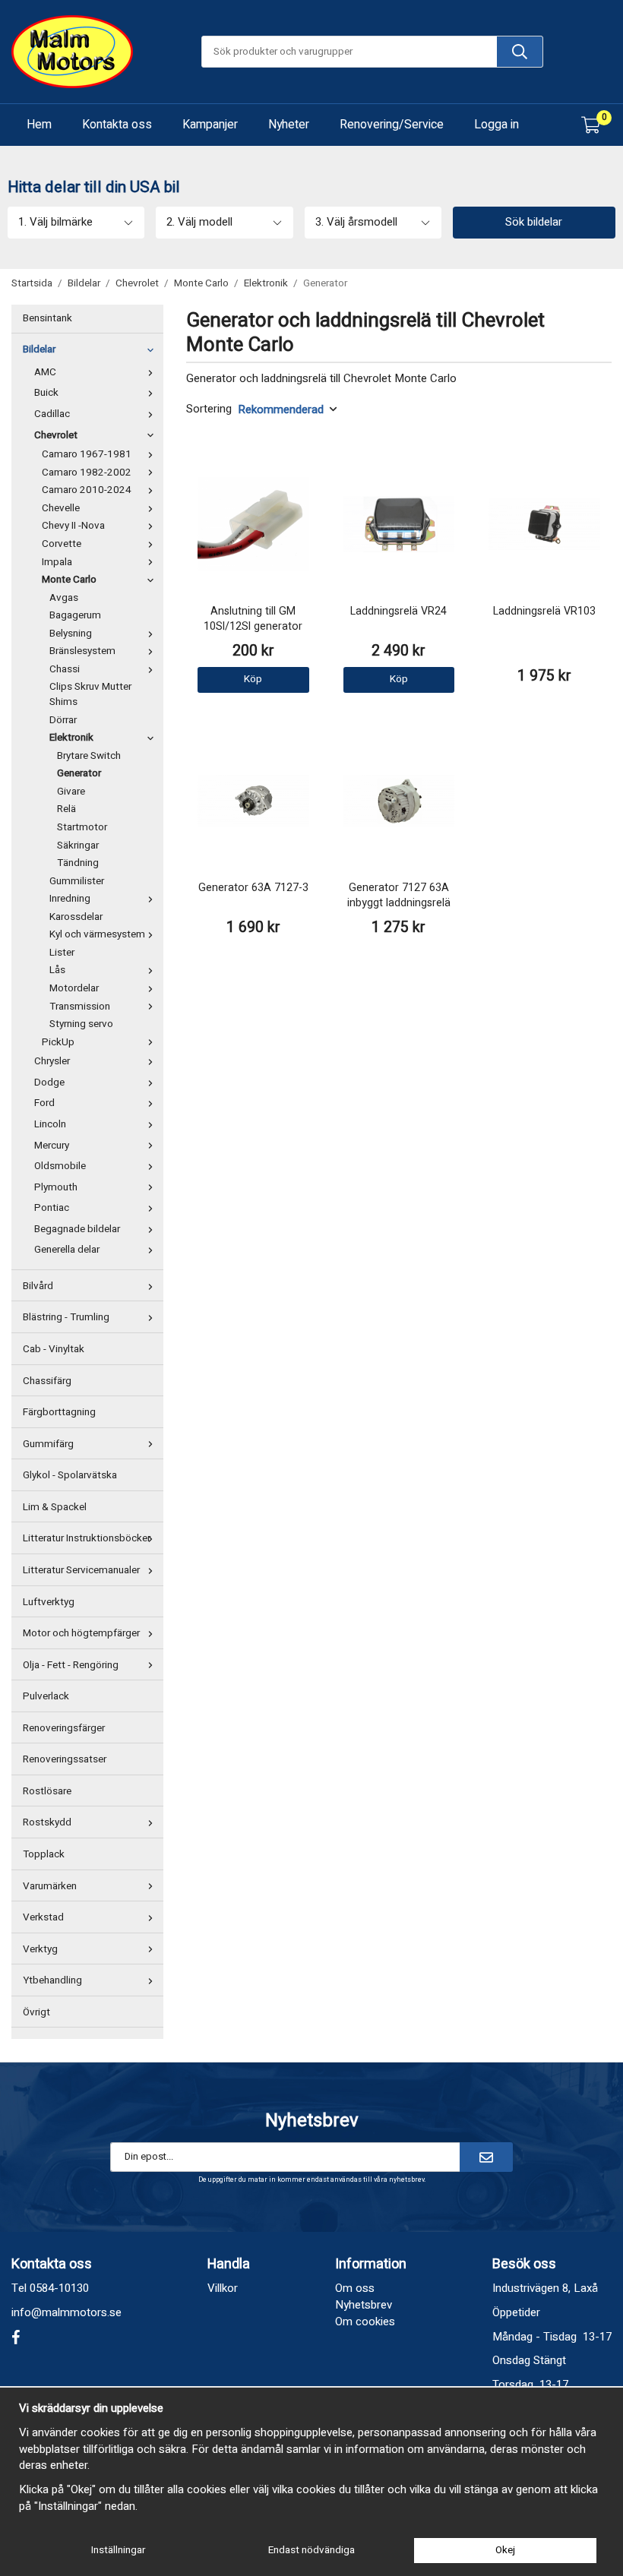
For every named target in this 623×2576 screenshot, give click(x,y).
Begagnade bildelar (77, 1229)
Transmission (80, 1007)
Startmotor (82, 827)
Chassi (65, 669)
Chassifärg (47, 1381)
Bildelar (39, 349)
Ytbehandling (52, 1980)
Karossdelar (76, 917)
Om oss (355, 2288)
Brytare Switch (89, 756)
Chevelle (61, 508)
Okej (505, 2550)
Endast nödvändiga (311, 2550)
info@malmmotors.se (66, 2312)
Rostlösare (47, 1791)
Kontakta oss (117, 125)
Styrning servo (81, 1024)
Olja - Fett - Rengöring (71, 1665)
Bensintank (47, 318)
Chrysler (52, 1061)
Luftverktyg (49, 1602)
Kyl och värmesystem (97, 934)
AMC (45, 372)
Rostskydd (47, 1822)
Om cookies (365, 2322)
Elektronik (71, 738)
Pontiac (52, 1208)
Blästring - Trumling (66, 1317)
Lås (57, 970)
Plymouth (56, 1187)
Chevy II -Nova (73, 526)
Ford (44, 1103)
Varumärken (50, 1886)
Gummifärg (48, 1444)
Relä (66, 809)
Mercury (52, 1146)
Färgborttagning (59, 1412)
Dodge (49, 1083)
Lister (62, 953)
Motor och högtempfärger (81, 1633)
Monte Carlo (69, 580)
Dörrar (63, 720)
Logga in (497, 125)
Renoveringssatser (65, 1759)
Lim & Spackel (55, 1507)
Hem (39, 125)
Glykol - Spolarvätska (70, 1475)
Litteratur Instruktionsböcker (87, 1538)
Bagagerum (75, 615)
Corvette (62, 544)
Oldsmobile (60, 1166)
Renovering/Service (392, 125)
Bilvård (38, 1286)
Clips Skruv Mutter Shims (90, 694)
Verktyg (40, 1949)
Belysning (71, 634)
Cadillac (52, 414)
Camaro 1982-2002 (87, 473)
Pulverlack (46, 1696)
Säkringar (78, 845)
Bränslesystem (82, 651)
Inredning (70, 899)
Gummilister (77, 881)
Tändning (78, 863)
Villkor (223, 2288)
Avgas (64, 598)
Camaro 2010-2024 (87, 490)
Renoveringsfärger (64, 1728)
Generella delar (67, 1250)
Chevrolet (56, 435)
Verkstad (43, 1917)
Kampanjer (210, 125)
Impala (57, 562)
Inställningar (118, 2550)
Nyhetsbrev (364, 2305)
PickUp (58, 1042)
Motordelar (74, 988)
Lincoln (50, 1124)
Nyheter (289, 125)
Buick (46, 393)
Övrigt (36, 2012)
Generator (79, 773)
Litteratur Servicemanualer (81, 1570)
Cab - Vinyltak (54, 1349)
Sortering (209, 409)
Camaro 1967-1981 (87, 454)
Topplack (44, 1854)
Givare (71, 792)
